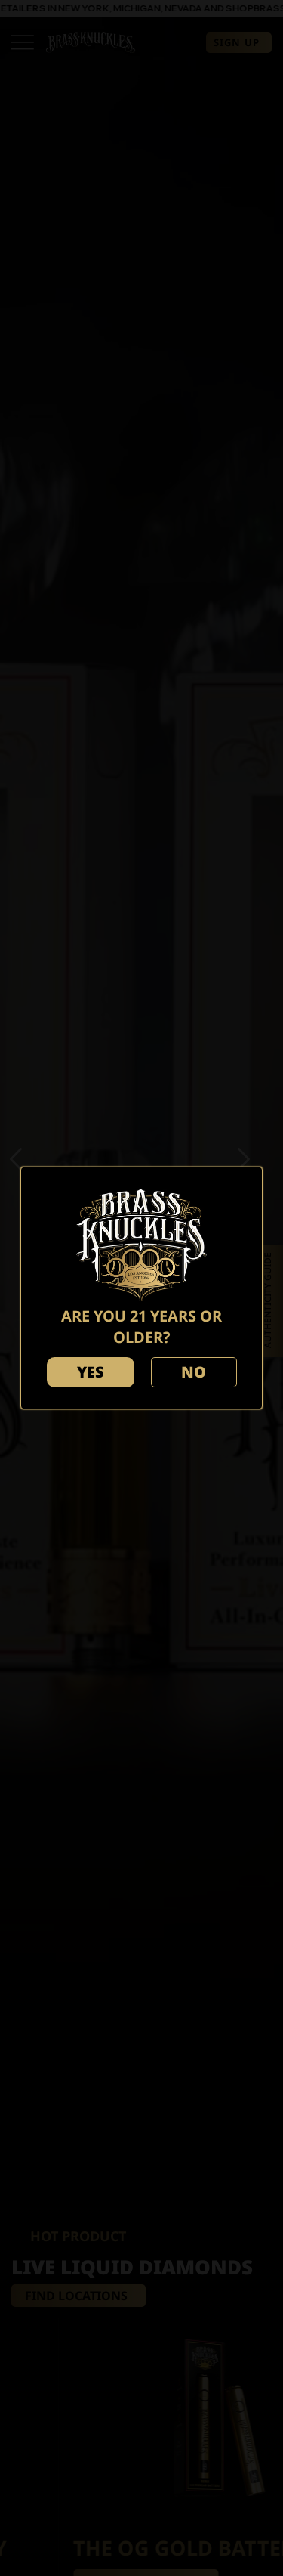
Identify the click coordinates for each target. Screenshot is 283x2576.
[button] (91, 1372)
